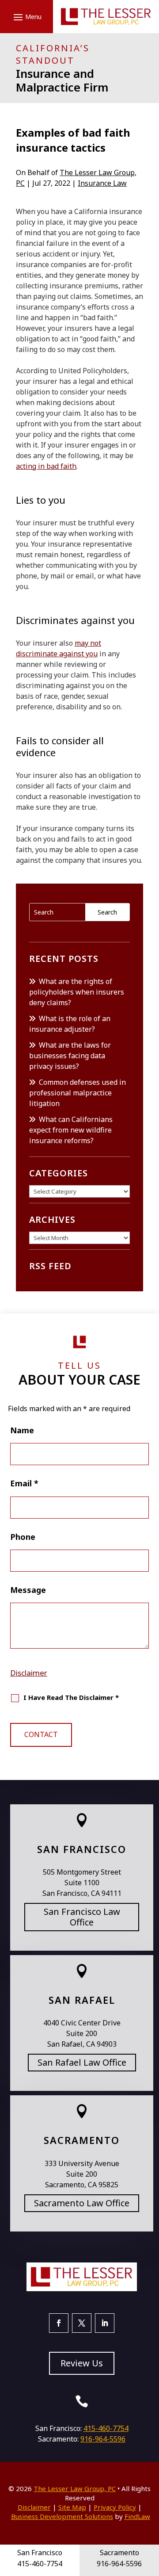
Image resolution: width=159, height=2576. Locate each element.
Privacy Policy (115, 2507)
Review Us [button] (82, 2363)
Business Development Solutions (62, 2516)
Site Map (72, 2507)
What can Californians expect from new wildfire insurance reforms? (71, 1130)
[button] (26, 17)
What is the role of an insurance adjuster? (70, 1024)
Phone (23, 1537)
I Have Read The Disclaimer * (71, 1697)
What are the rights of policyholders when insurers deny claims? (77, 992)
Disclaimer (29, 1673)
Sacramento (82, 2140)
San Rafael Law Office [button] (82, 2062)
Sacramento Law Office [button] (82, 2203)
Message (28, 1590)
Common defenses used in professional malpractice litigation (78, 1093)
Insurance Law (102, 183)
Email (24, 1483)
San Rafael (82, 2000)
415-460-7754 (106, 2428)
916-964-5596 (103, 2439)
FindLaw (137, 2516)
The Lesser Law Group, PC (75, 2488)
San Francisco (82, 1849)
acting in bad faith (46, 466)
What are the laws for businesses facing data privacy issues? (70, 1056)
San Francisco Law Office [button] (82, 1917)
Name (22, 1430)
